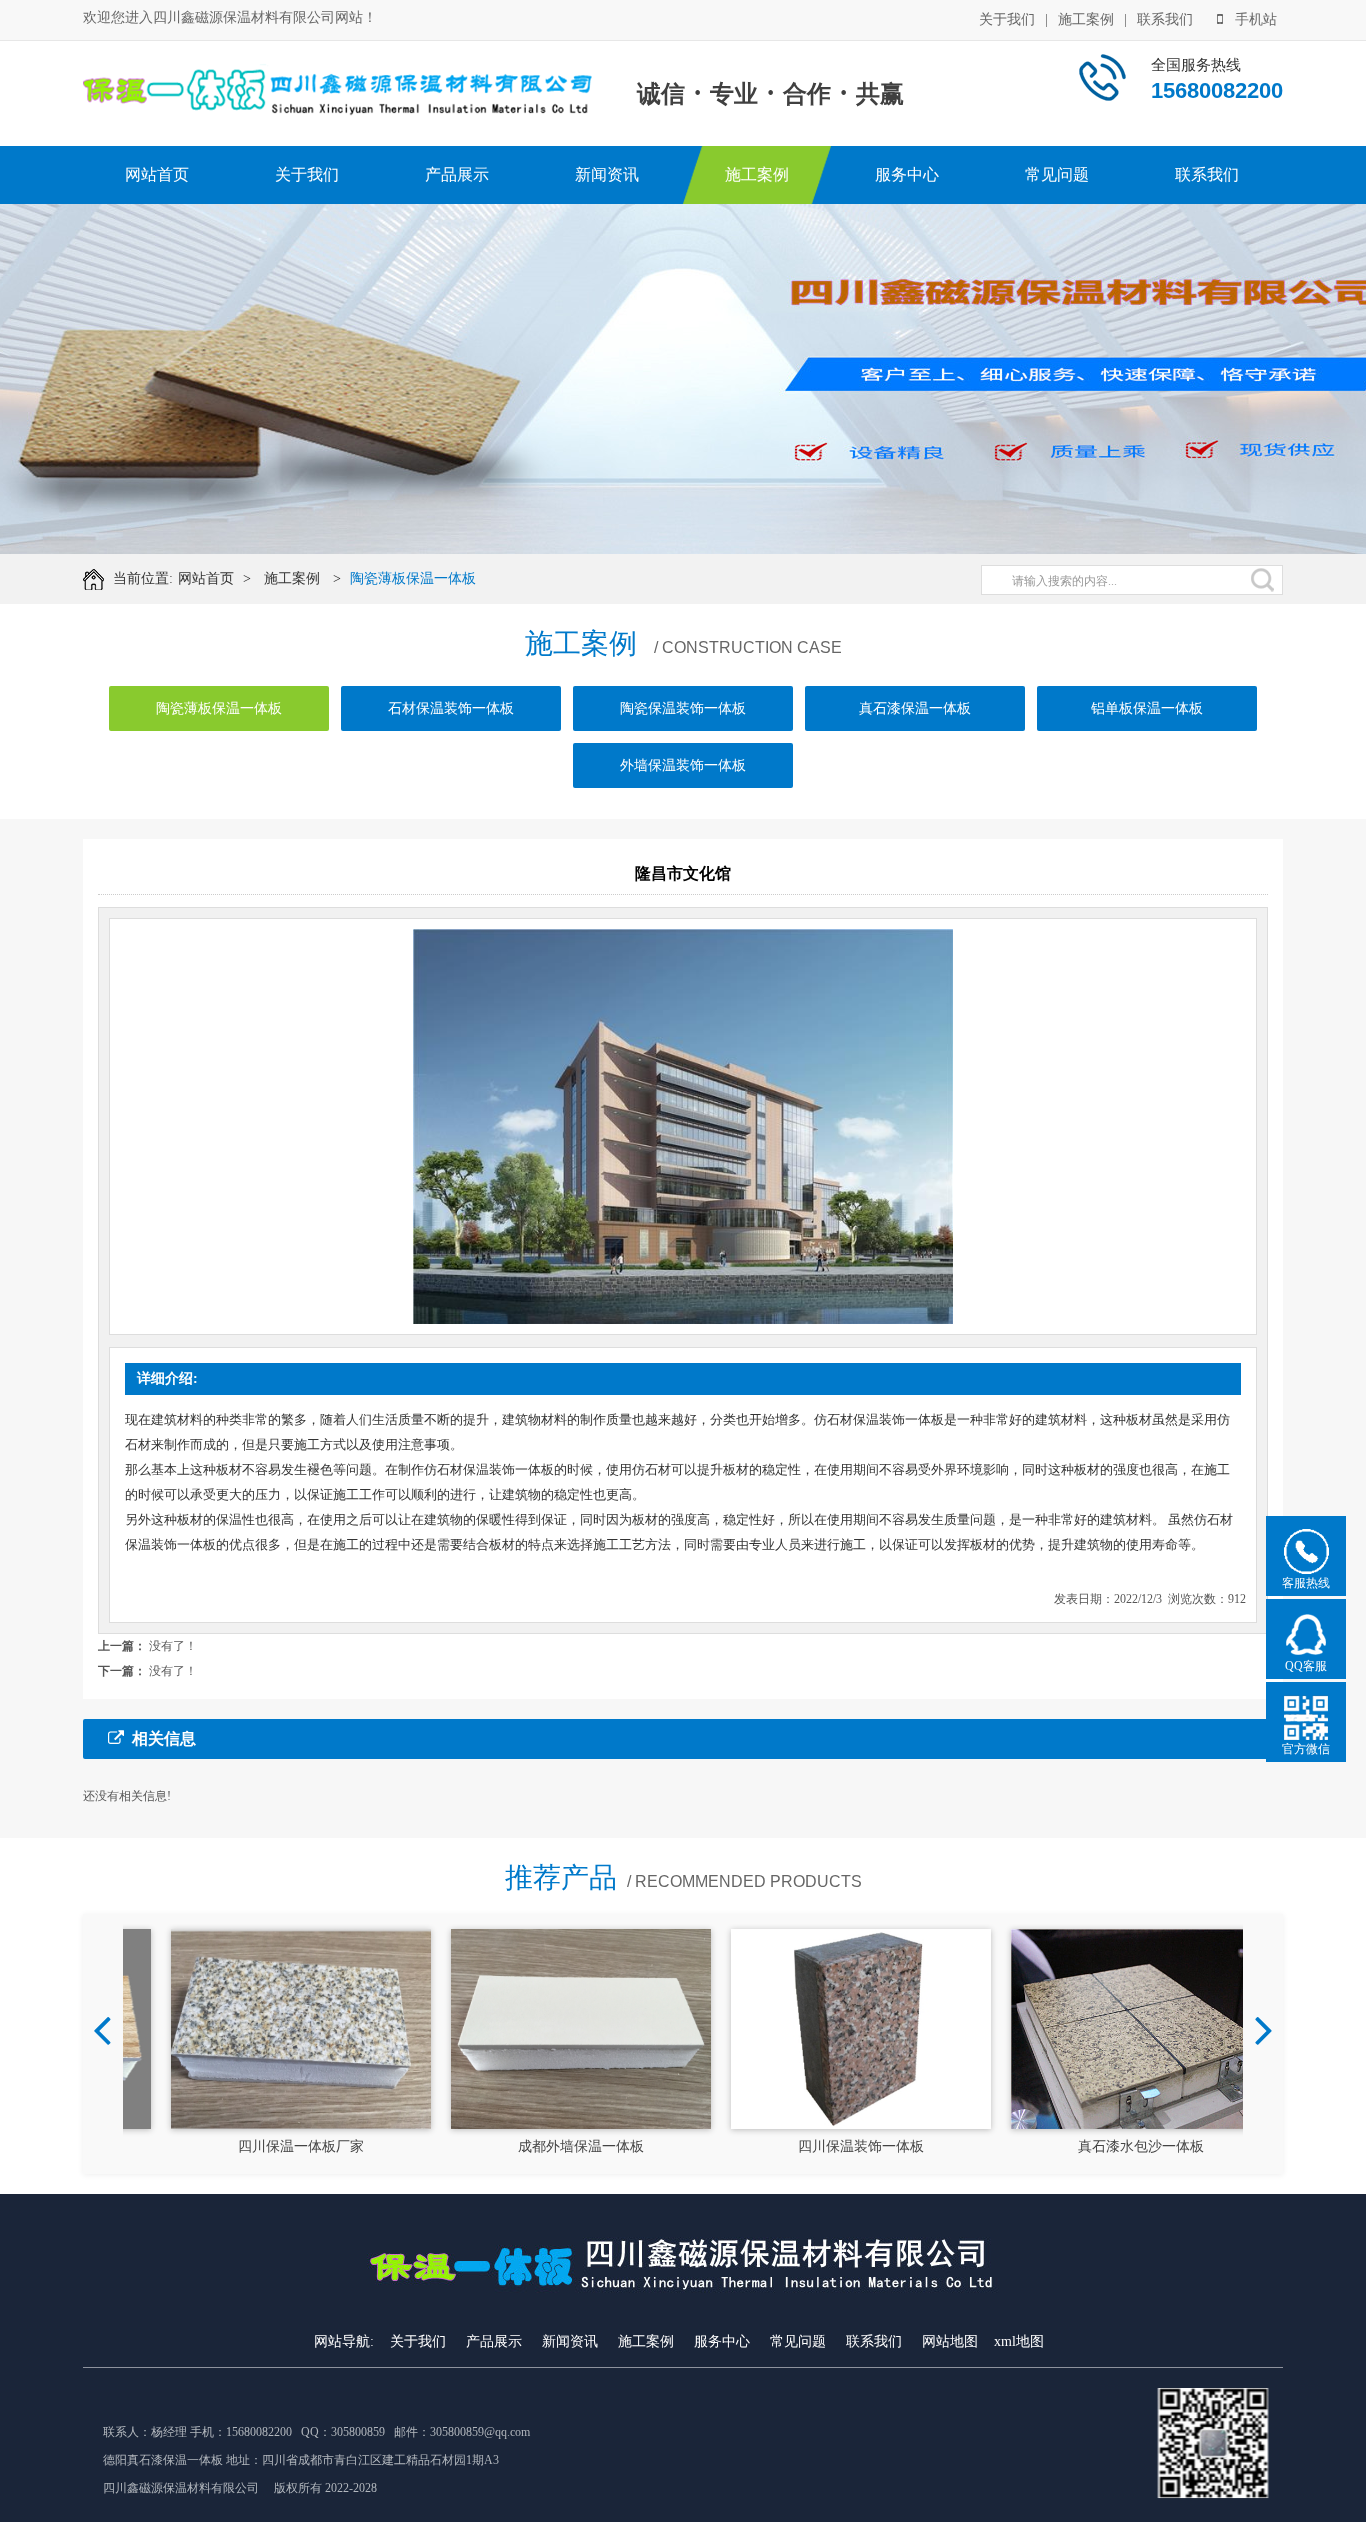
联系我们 (1165, 19)
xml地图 (1019, 2341)
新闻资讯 (607, 174)
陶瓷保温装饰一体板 (683, 708)
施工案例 (1086, 19)
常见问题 (1057, 174)
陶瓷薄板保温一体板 (413, 578)
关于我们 (1007, 19)
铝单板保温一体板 (1147, 708)
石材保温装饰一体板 (451, 708)
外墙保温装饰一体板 (683, 765)
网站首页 (157, 174)
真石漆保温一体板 (915, 708)
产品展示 (457, 174)
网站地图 (950, 2341)
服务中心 (907, 174)
